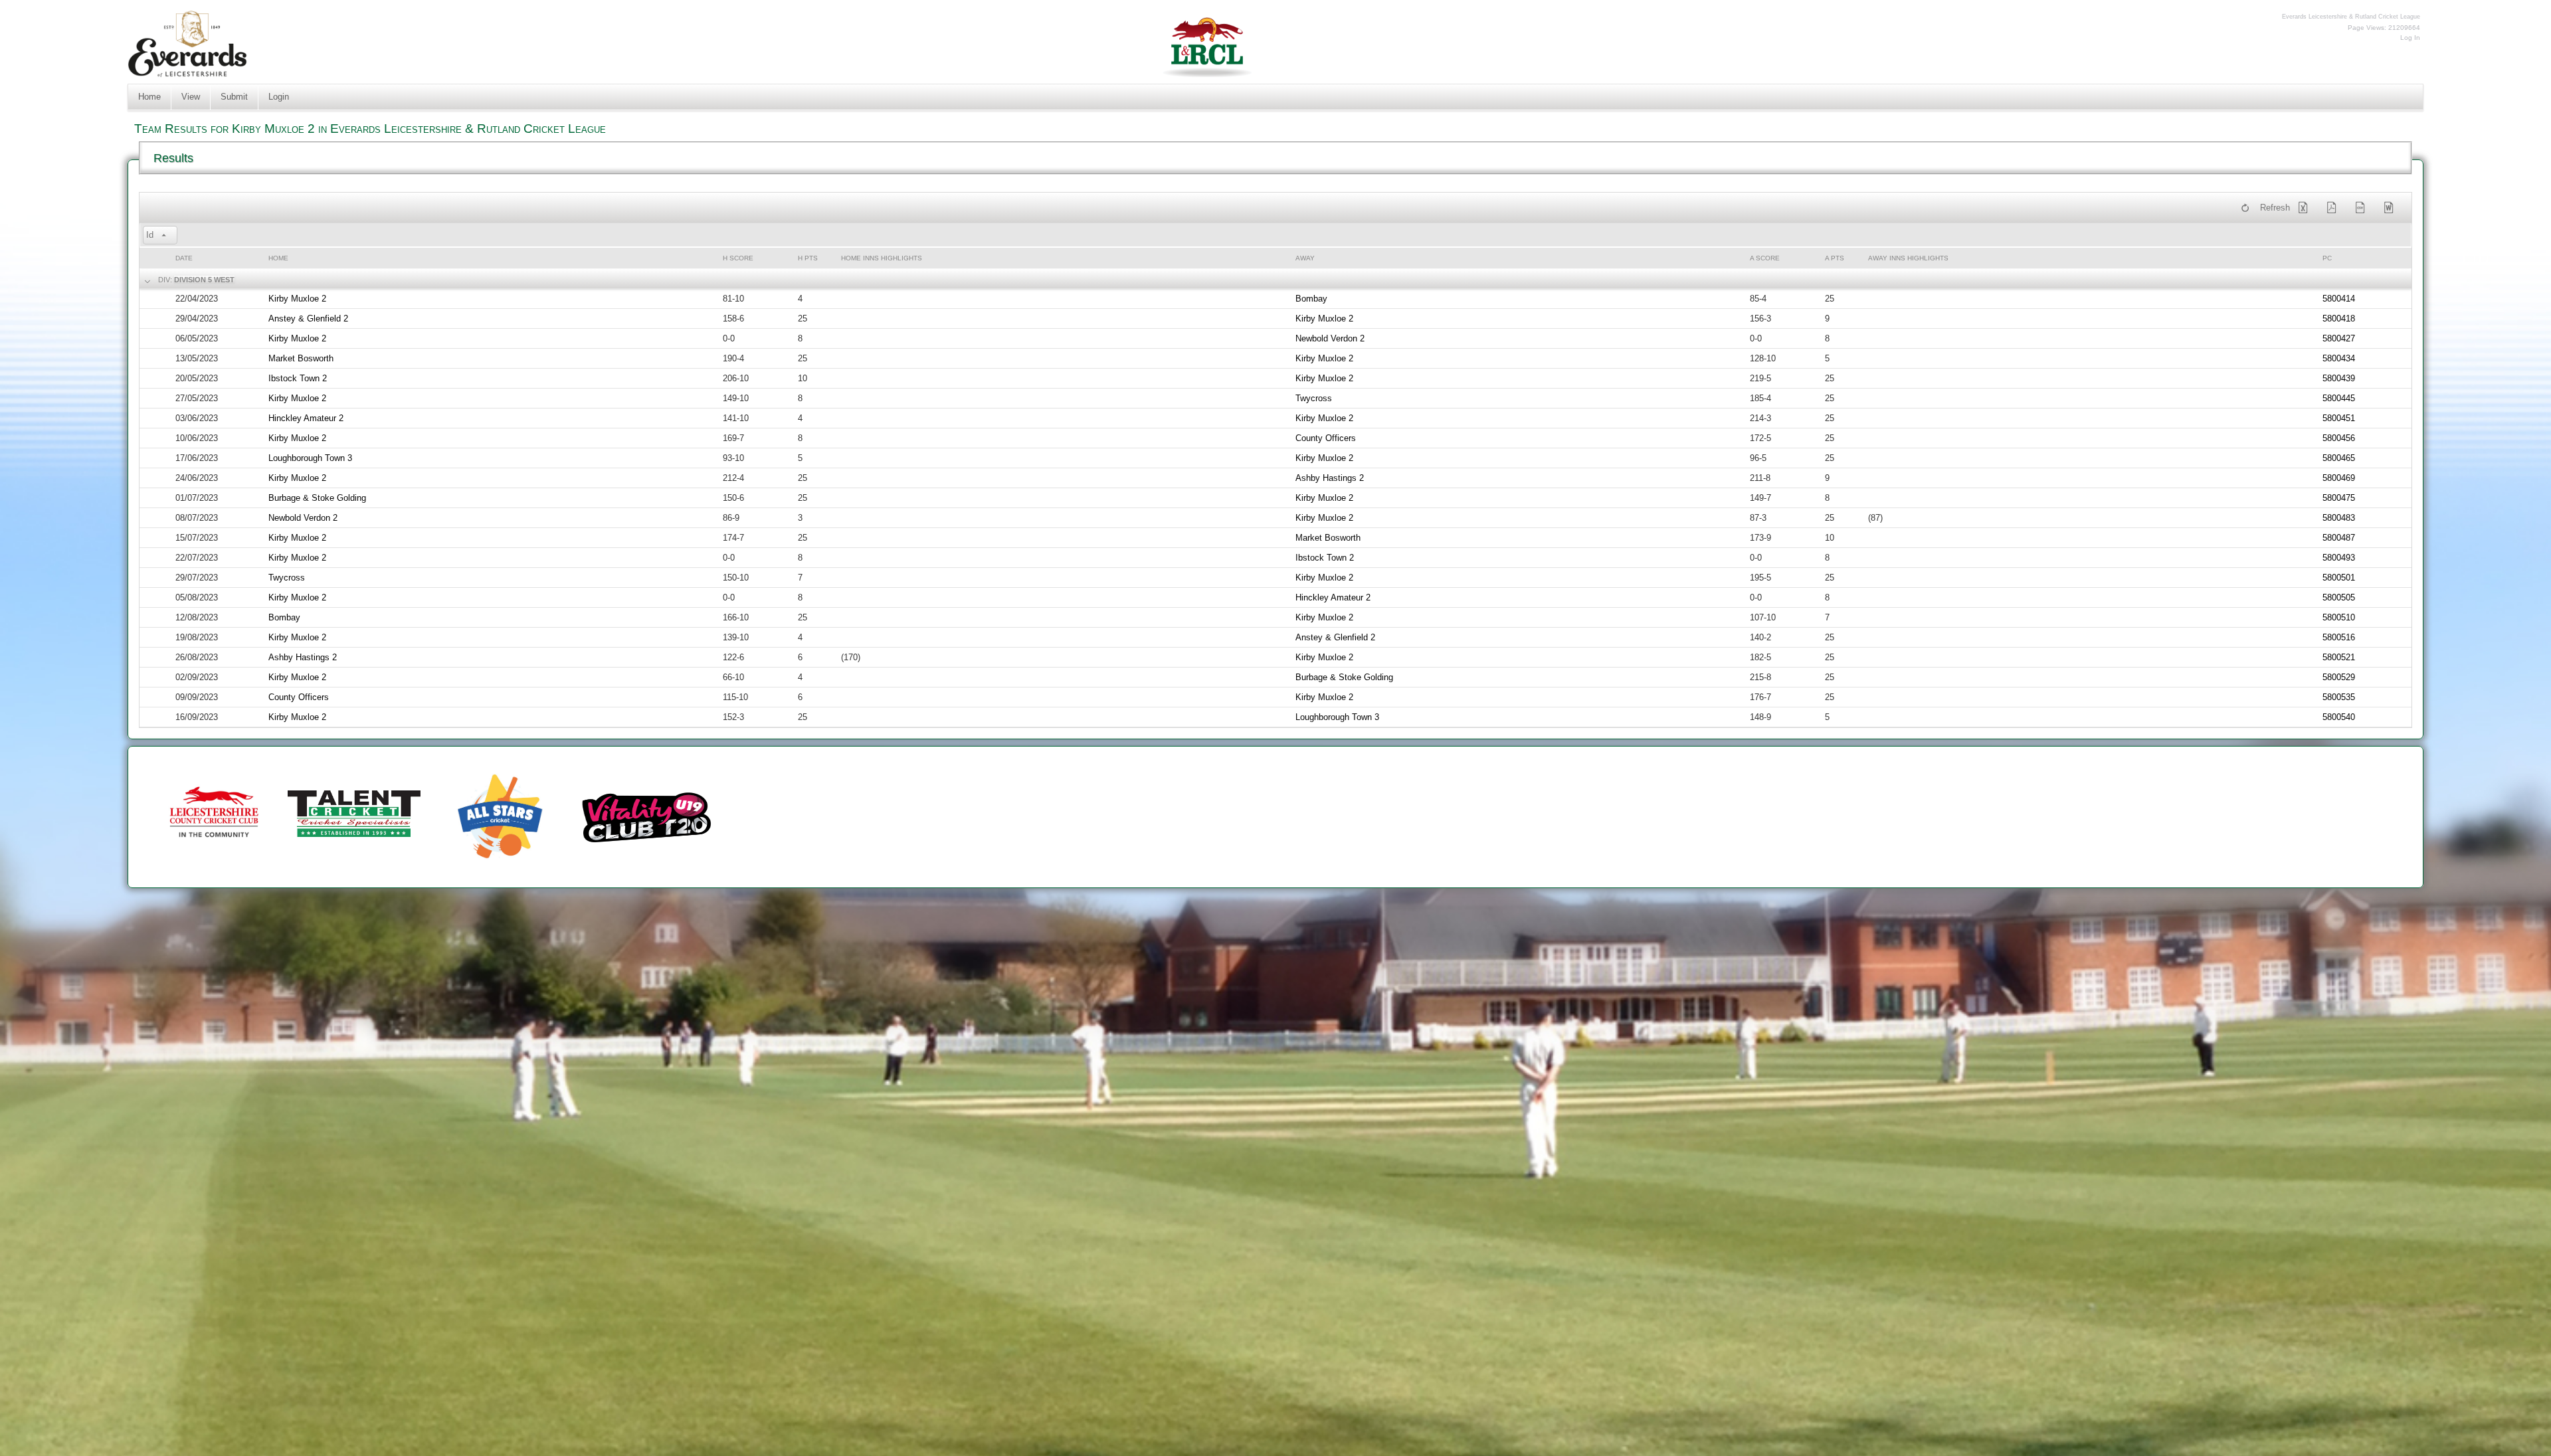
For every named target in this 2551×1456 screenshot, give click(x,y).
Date (184, 258)
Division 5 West (204, 280)
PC (2327, 258)
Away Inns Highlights (1908, 258)
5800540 (2339, 717)
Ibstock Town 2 (298, 378)
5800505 (2339, 597)
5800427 (2339, 338)
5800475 (2339, 498)
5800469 (2339, 478)
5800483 (2339, 518)
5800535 (2339, 697)
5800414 (2339, 299)
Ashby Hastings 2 (1330, 478)
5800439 (2339, 378)
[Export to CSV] (2363, 208)
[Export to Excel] (2306, 208)
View (191, 97)
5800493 (2339, 558)
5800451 (2339, 418)
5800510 (2339, 617)
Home (149, 97)
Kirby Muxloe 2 (297, 299)
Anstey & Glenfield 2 (308, 318)
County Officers (1326, 438)
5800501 (2339, 578)
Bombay (1311, 299)
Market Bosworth (301, 358)
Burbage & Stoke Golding (317, 498)
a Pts (1835, 258)
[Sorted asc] (164, 236)
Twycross (1314, 398)
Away (1305, 258)
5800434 (2339, 358)
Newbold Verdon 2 (1330, 338)
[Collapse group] (146, 280)
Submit (234, 97)
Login (279, 97)
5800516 (2339, 637)
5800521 (2339, 657)
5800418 (2339, 318)
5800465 (2339, 458)
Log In (2410, 38)
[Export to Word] (2392, 208)
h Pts (808, 258)
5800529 (2339, 677)
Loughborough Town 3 (310, 458)
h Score (738, 258)
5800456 (2339, 438)
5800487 (2339, 538)
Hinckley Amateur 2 (306, 418)
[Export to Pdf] (2334, 208)
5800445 (2339, 398)
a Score (1765, 258)
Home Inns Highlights (882, 258)
